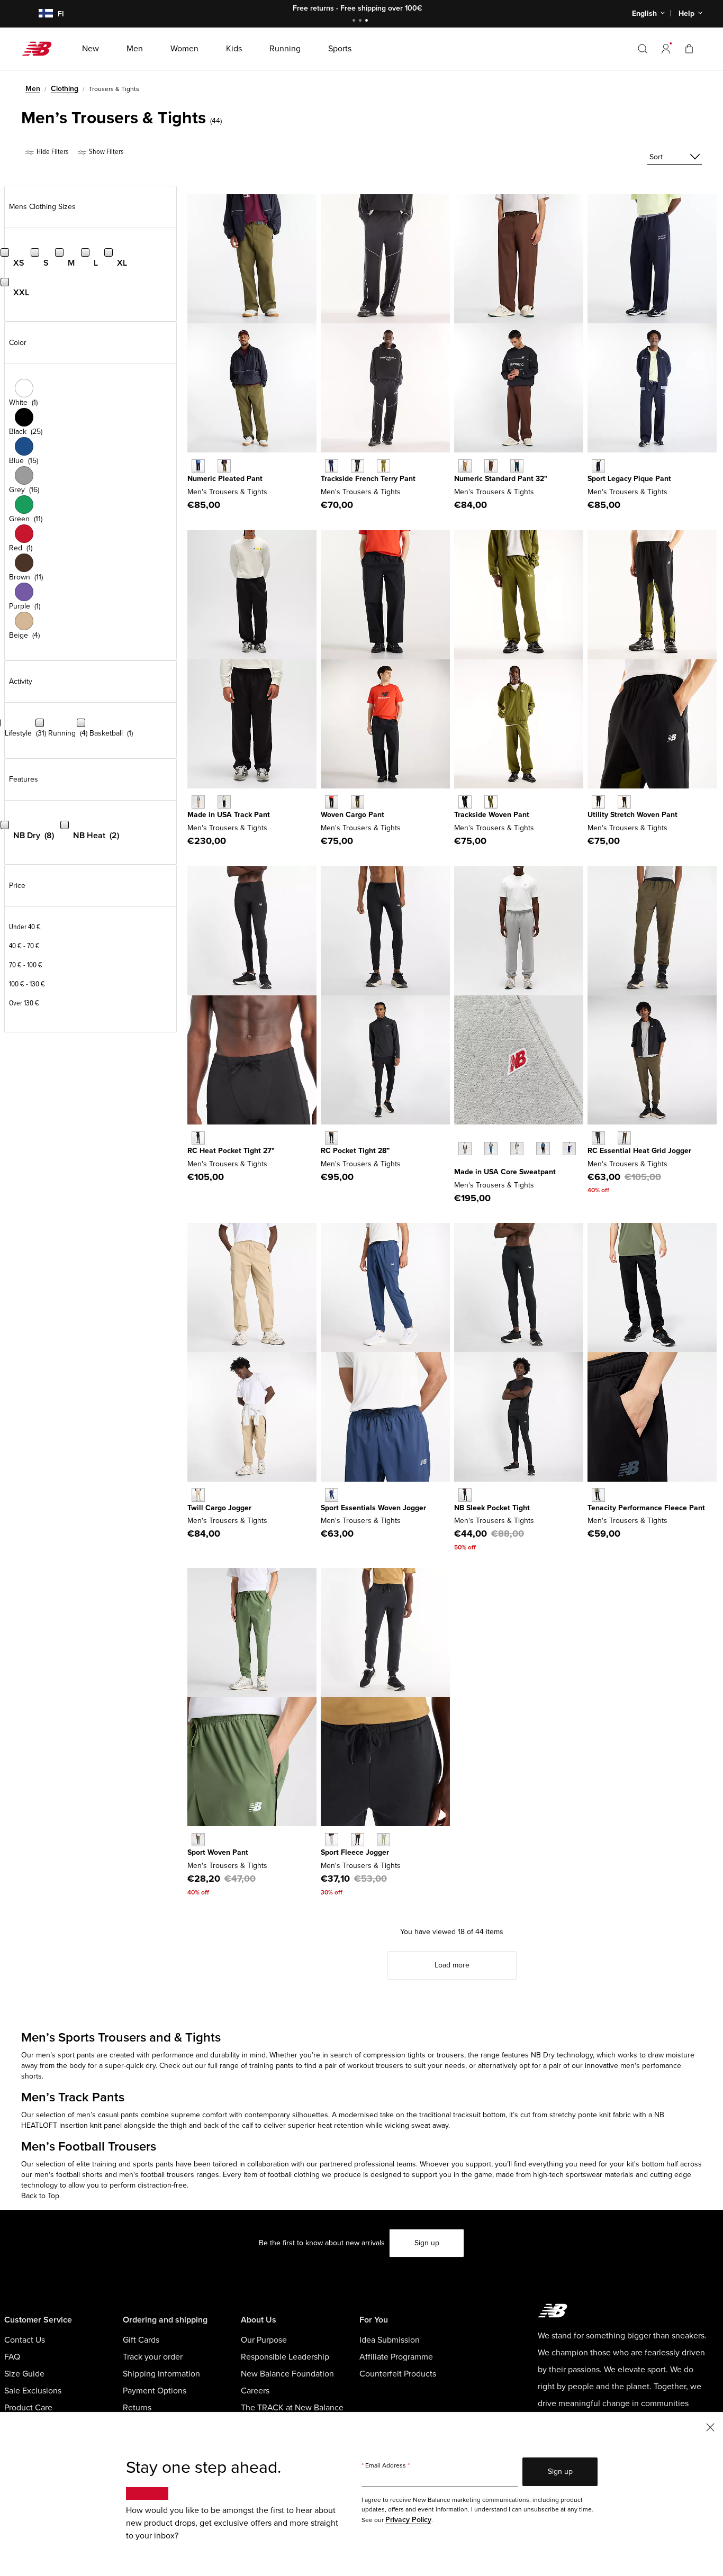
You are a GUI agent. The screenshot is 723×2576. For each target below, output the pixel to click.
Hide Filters (52, 152)
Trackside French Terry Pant (368, 479)
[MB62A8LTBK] (465, 802)
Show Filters (105, 152)
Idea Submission (390, 2340)
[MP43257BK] (198, 1138)
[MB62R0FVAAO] (358, 802)
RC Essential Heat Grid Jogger (639, 1151)
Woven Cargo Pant (353, 815)
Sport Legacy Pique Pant (629, 479)
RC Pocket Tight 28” (355, 1151)
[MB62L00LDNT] (598, 466)
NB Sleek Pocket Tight (492, 1508)
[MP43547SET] (491, 1149)
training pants (272, 2066)
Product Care (28, 2408)
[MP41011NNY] (332, 1495)
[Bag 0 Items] (689, 48)
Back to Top (40, 2196)
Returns (137, 2408)
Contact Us (25, 2340)
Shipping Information (161, 2374)
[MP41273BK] (465, 1495)
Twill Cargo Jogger (219, 1508)
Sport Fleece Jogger (355, 1852)
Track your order (153, 2357)
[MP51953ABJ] (491, 466)
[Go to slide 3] (368, 21)
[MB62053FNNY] (332, 466)
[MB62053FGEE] (383, 466)
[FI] (39, 14)
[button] (666, 49)
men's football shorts (69, 2175)
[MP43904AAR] (383, 1840)
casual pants (118, 2115)
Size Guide (24, 2374)
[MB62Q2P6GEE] (624, 802)
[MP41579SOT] (198, 1495)
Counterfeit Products (398, 2374)
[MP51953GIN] (465, 466)
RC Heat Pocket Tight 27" (231, 1151)
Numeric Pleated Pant (225, 479)
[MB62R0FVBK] (332, 802)
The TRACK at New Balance (292, 2408)
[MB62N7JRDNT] (198, 466)
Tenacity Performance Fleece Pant (646, 1508)
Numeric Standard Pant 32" (501, 479)
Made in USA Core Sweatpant (505, 1172)
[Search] (643, 49)
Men (33, 89)
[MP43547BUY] (569, 1149)
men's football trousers (157, 2175)
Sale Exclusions (33, 2391)
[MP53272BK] (598, 1138)
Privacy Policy (408, 2520)
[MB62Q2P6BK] (598, 802)
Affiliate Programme (396, 2357)
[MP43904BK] (358, 1840)
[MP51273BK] (332, 1138)
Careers (255, 2391)
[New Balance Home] (41, 49)
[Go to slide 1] (355, 21)
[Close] (710, 2427)
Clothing (65, 89)
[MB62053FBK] (358, 466)
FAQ (12, 2357)
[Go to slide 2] (361, 21)
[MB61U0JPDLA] (198, 802)
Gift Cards (141, 2340)
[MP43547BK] (543, 1149)
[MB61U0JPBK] (224, 802)
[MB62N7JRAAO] (224, 466)
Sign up (427, 2243)
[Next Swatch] (459, 1165)
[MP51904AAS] (198, 1840)
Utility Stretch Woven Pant (632, 815)
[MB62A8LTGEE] (491, 802)
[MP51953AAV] (517, 466)
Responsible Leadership (285, 2357)
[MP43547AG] (465, 1149)
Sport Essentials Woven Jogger (373, 1508)
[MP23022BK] (598, 1495)
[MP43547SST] (517, 1149)
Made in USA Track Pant (229, 815)
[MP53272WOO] (624, 1138)
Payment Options (155, 2391)
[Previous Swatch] (459, 1137)
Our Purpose (264, 2340)
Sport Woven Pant (218, 1852)
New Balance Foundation (287, 2374)
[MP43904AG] (332, 1840)
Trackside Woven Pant (492, 815)
